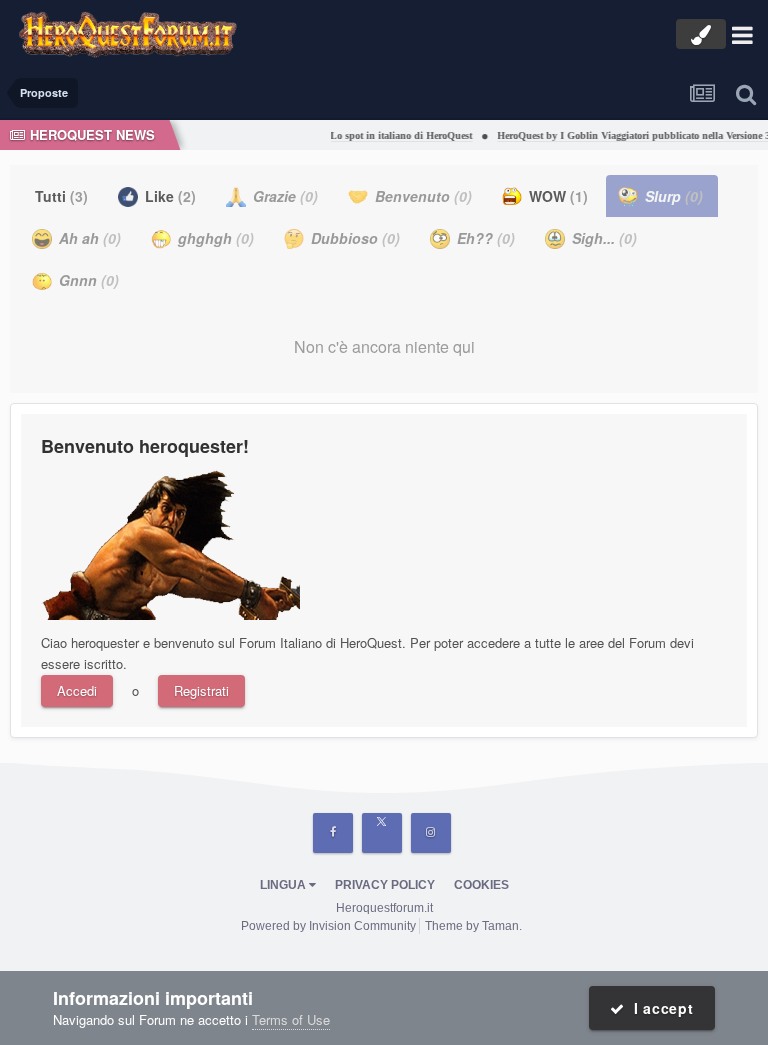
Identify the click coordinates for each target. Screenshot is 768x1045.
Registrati (201, 690)
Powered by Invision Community (328, 926)
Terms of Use (291, 1019)
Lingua (284, 885)
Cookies (481, 885)
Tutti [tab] (61, 196)
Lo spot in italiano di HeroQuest (395, 135)
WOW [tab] (556, 196)
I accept (659, 1008)
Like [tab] (168, 196)
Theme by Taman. (473, 926)
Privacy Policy (385, 885)
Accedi (77, 690)
